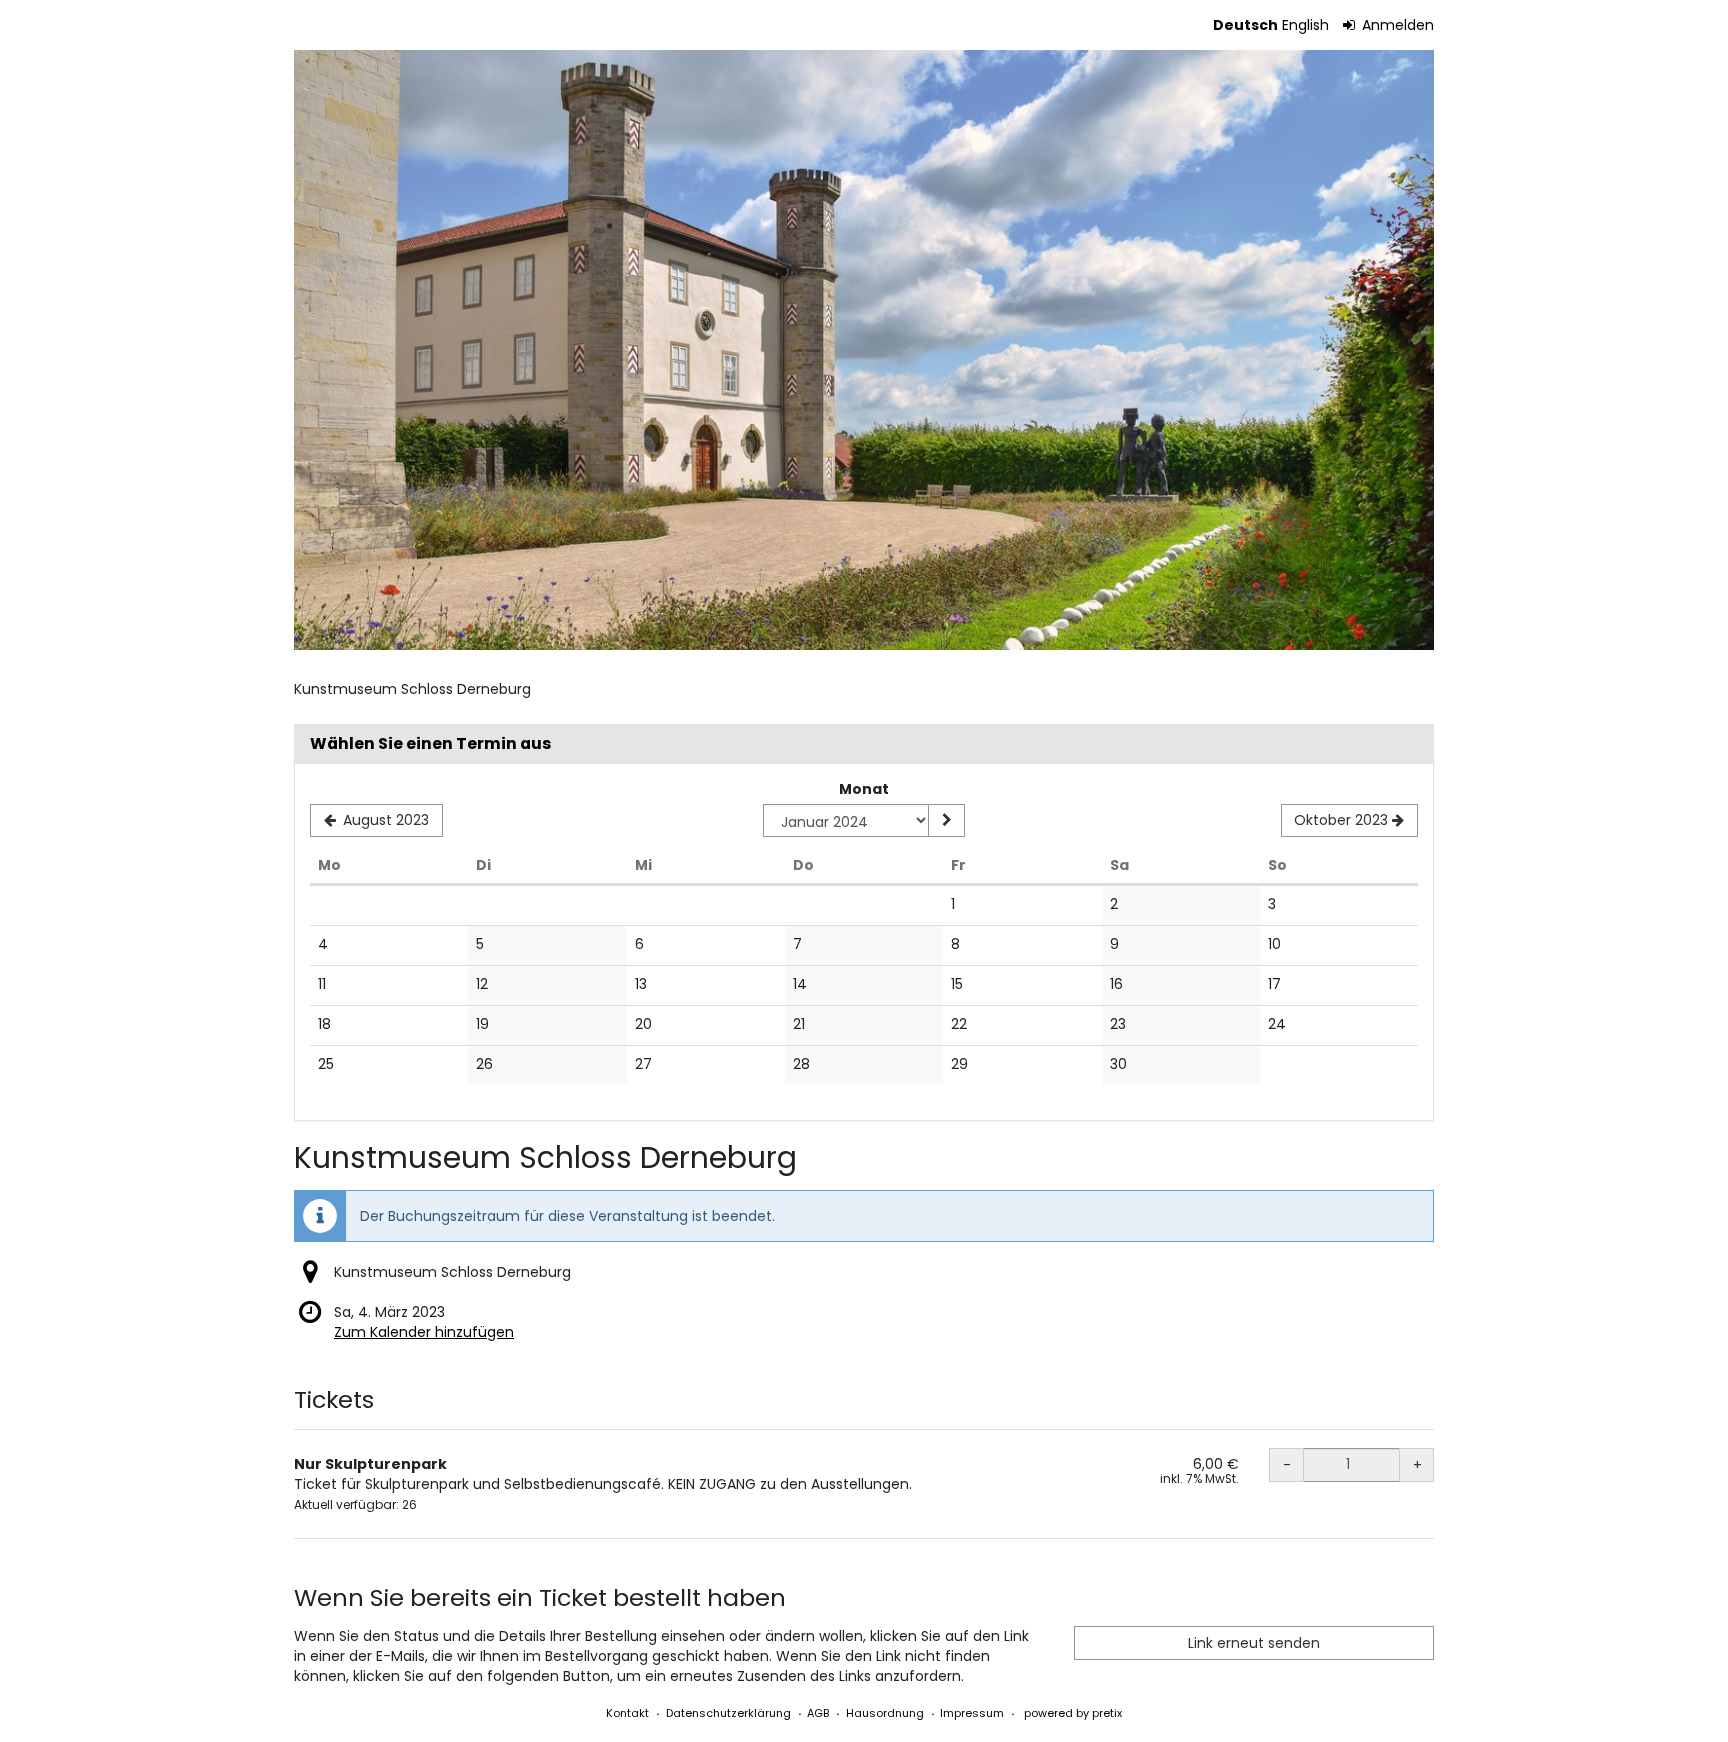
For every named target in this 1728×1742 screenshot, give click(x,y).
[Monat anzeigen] (946, 821)
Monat (864, 789)
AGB (818, 1713)
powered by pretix (1073, 1713)
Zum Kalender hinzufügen (424, 1332)
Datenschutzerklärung (728, 1713)
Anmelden (1396, 25)
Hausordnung (885, 1713)
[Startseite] (864, 350)
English (1305, 25)
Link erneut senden (1254, 1643)
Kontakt (627, 1713)
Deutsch (1245, 25)
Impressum (972, 1713)
